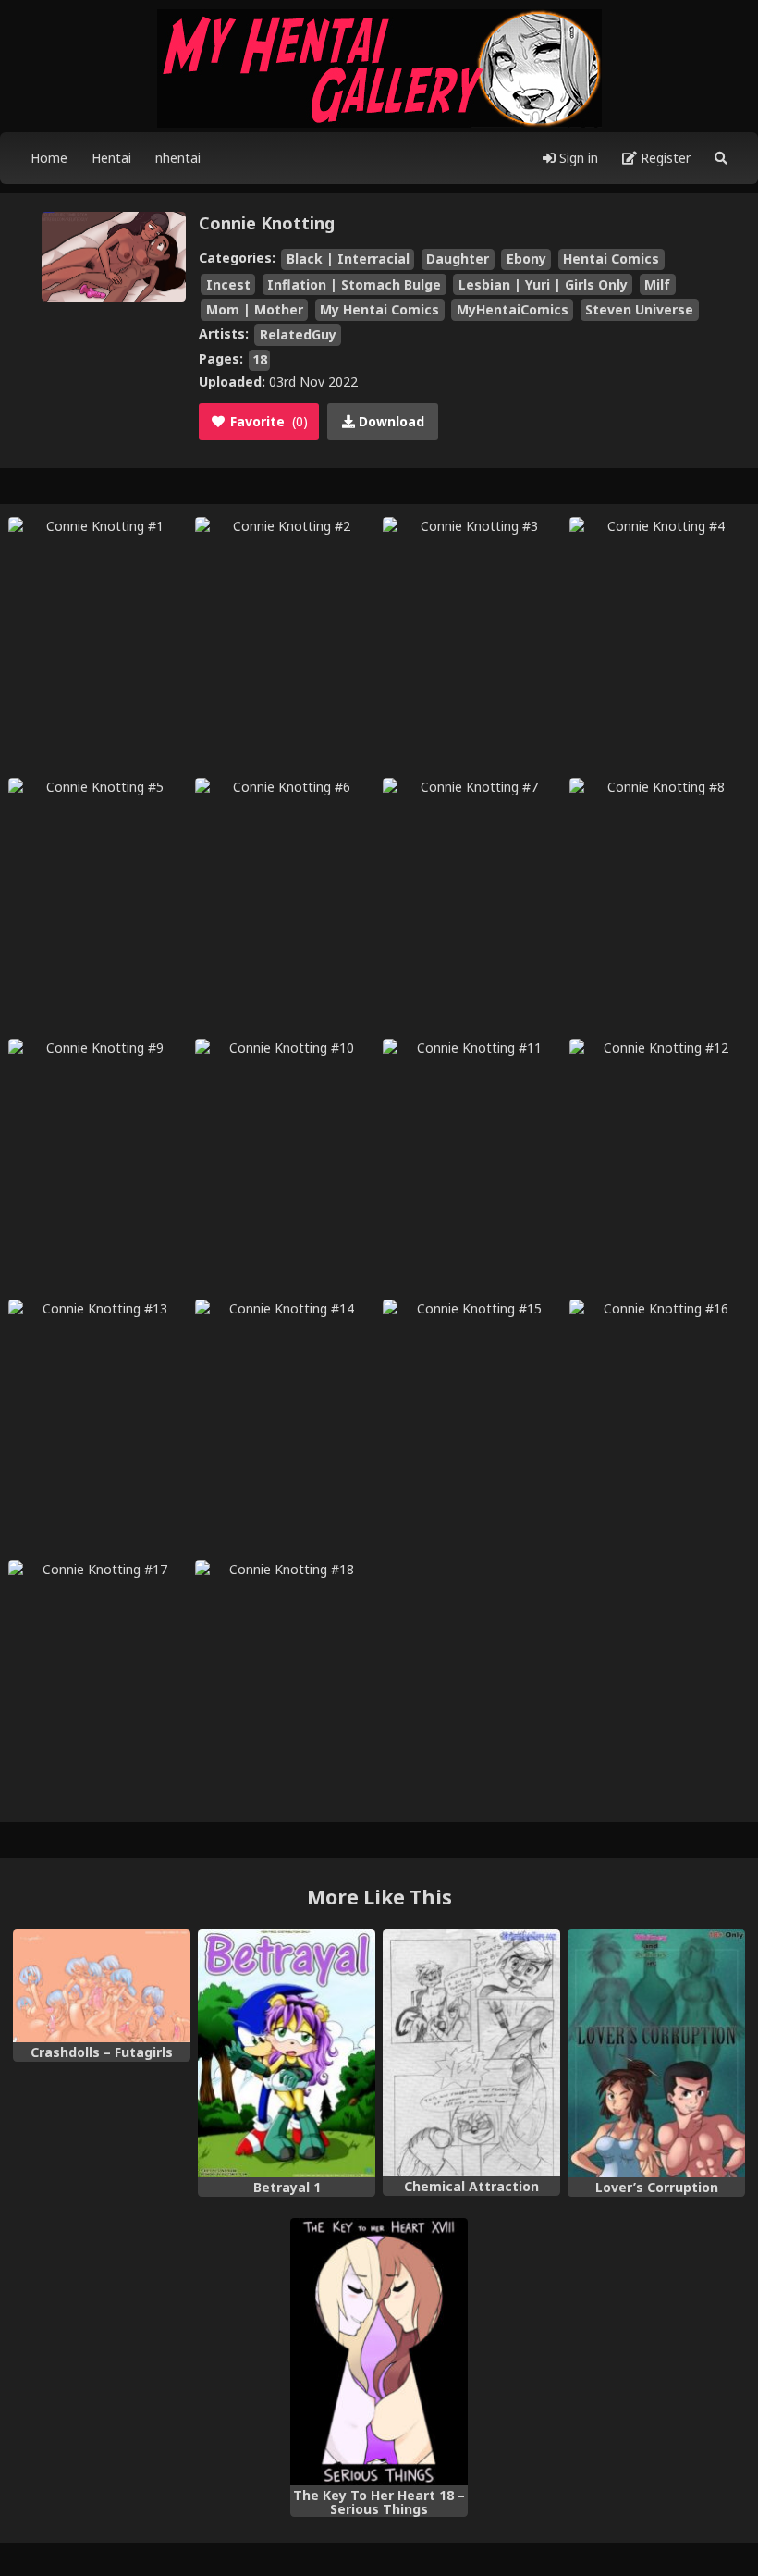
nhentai (178, 158)
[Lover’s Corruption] (656, 2054)
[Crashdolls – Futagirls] (102, 1986)
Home (49, 158)
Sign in (577, 158)
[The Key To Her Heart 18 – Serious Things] (379, 2352)
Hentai (111, 158)
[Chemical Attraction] (471, 2053)
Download (390, 421)
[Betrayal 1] (287, 2054)
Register (664, 158)
